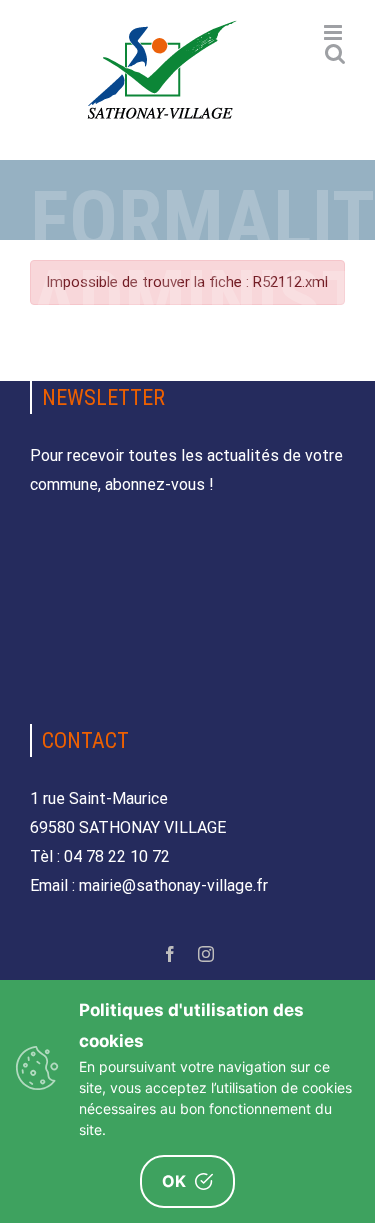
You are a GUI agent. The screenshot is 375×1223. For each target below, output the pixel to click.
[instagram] (206, 954)
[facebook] (170, 954)
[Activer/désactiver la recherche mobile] (335, 53)
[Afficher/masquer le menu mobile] (334, 32)
